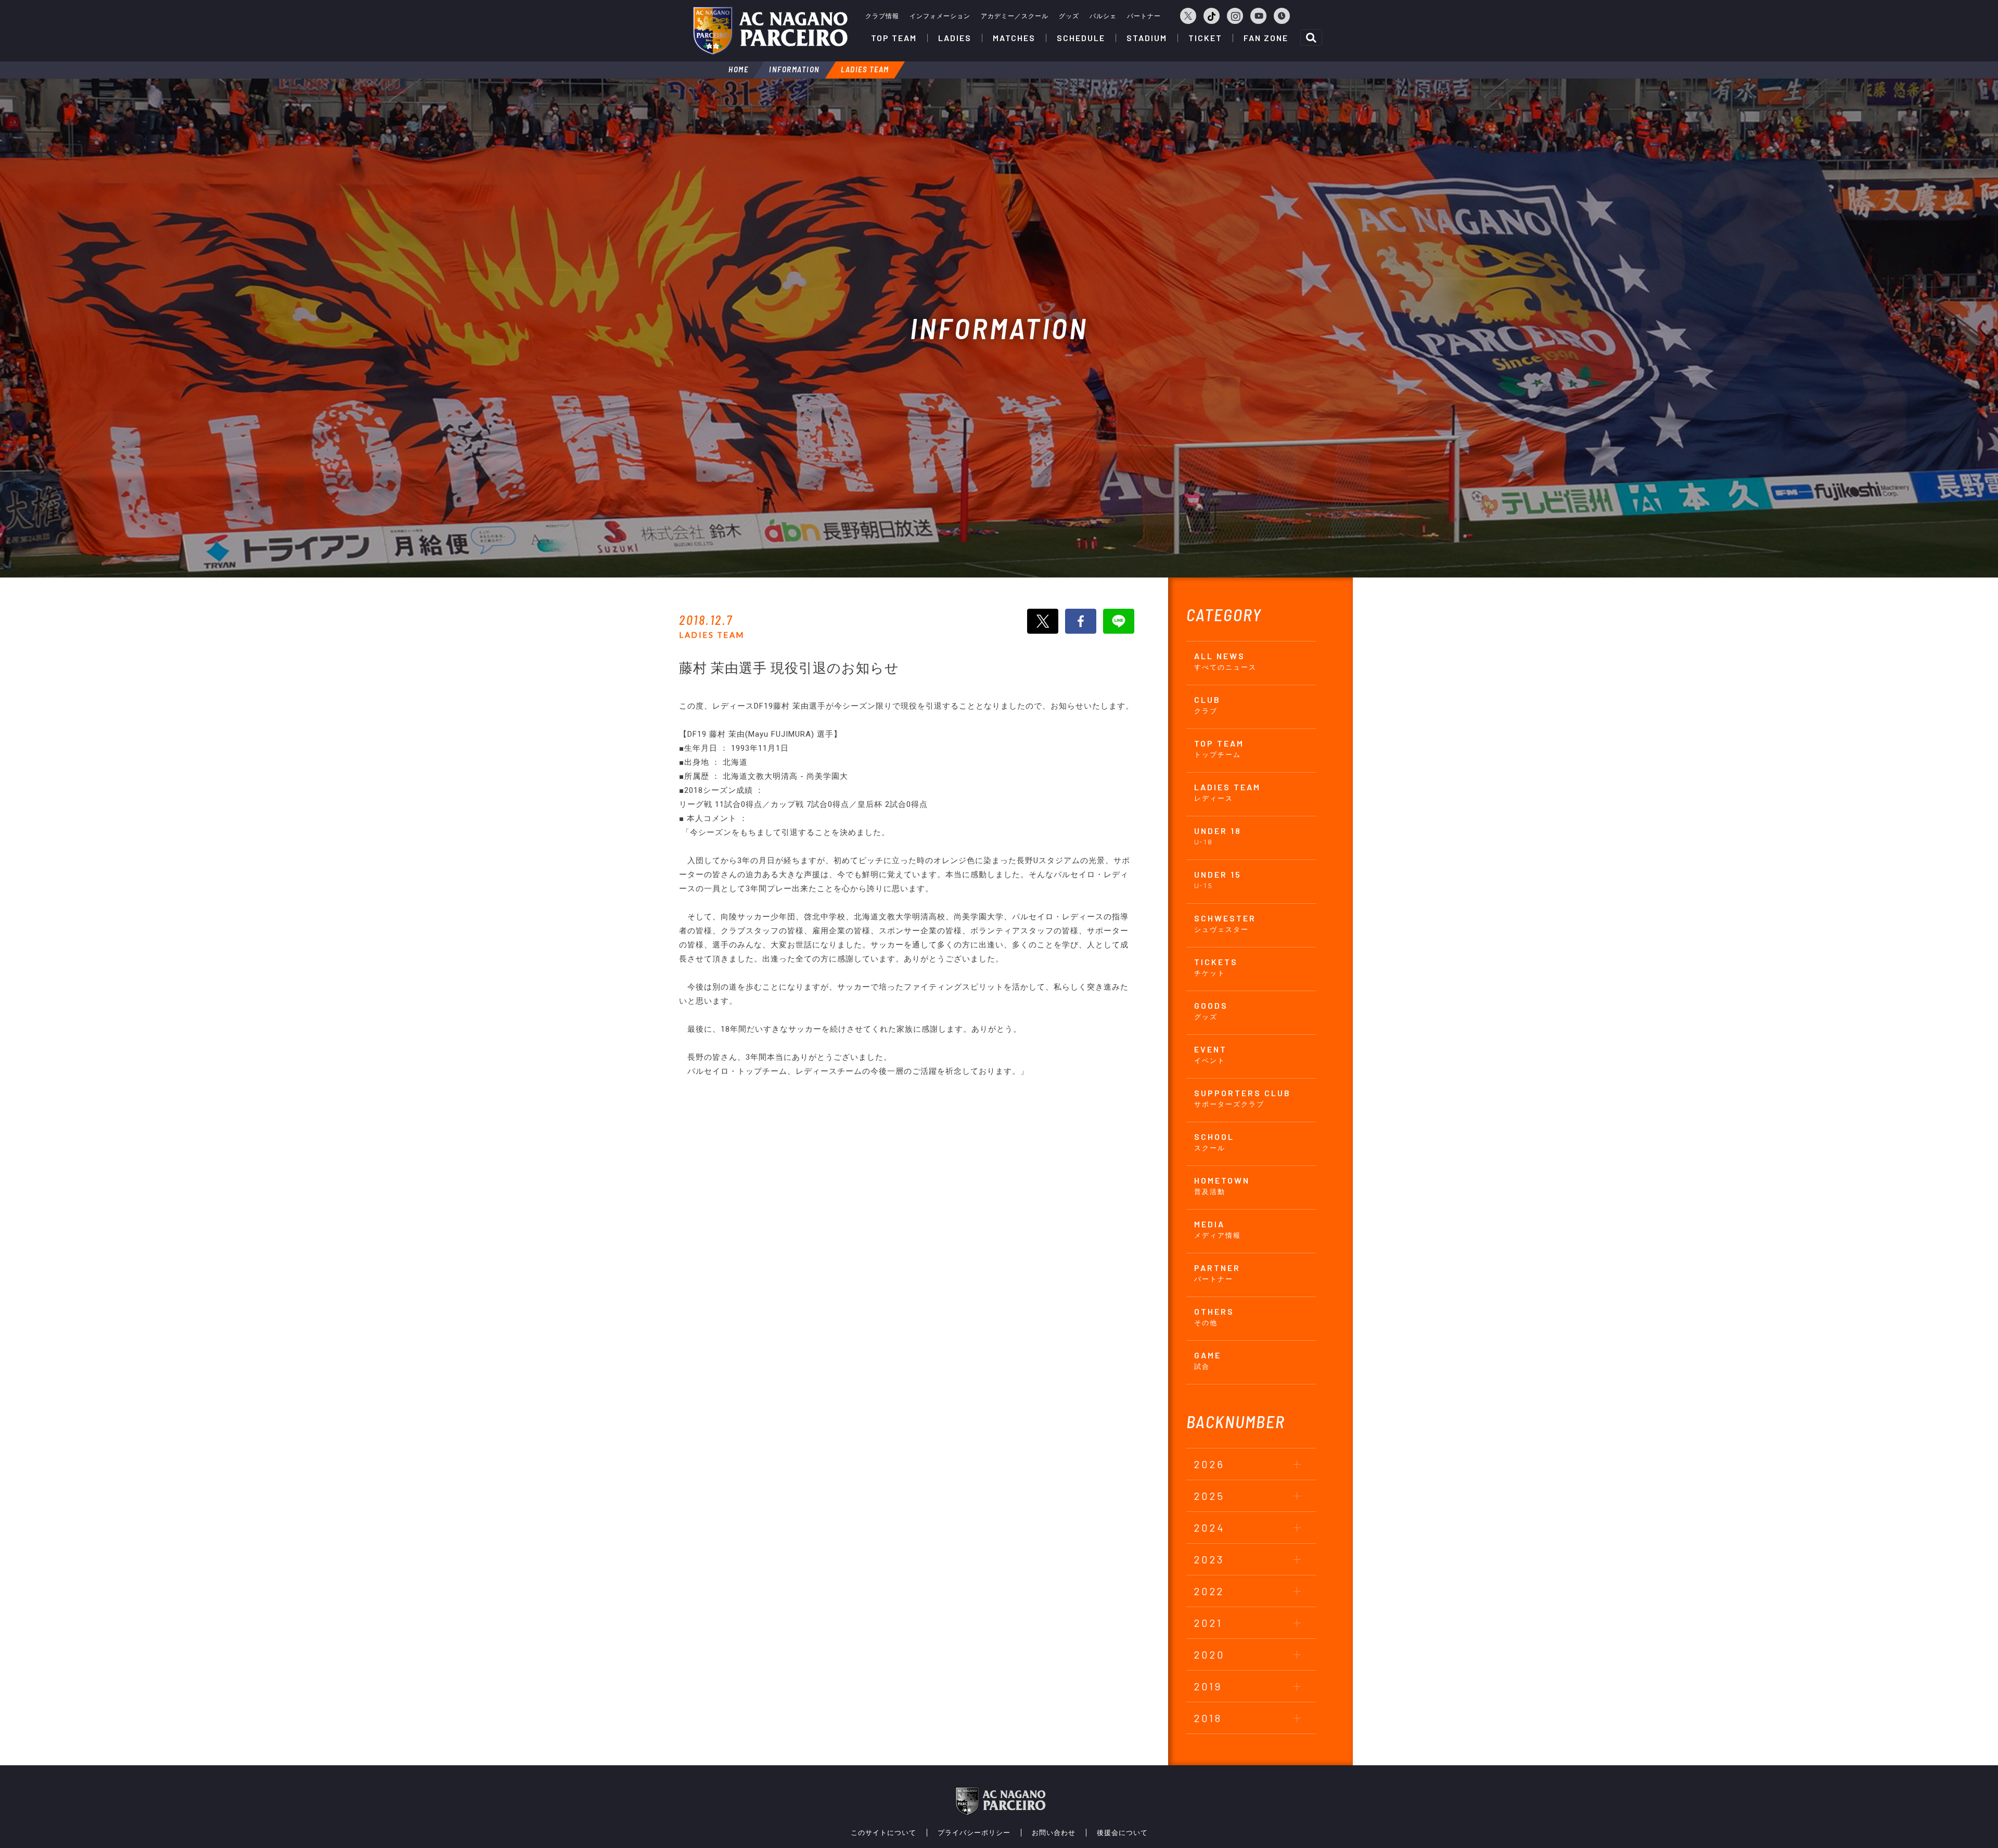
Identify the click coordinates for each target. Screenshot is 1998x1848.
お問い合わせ (1054, 1833)
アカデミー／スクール (1015, 16)
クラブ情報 (882, 16)
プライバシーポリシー (974, 1833)
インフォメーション (940, 16)
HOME (738, 69)
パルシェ (1103, 16)
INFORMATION (795, 69)
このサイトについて (883, 1833)
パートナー (1144, 16)
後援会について (1122, 1833)
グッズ (1069, 16)
